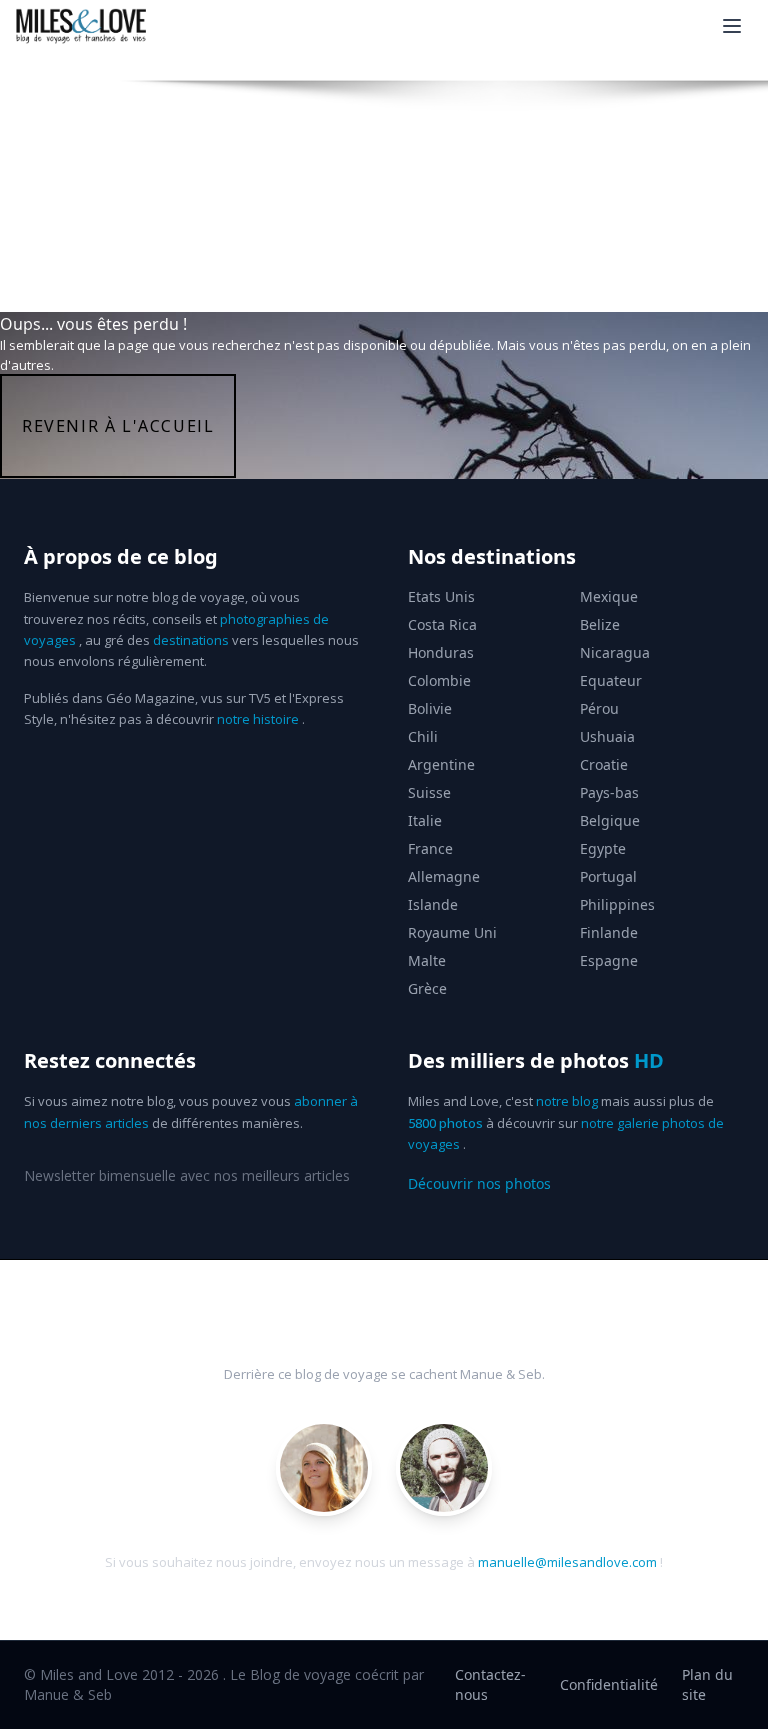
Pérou (599, 708)
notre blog (567, 1101)
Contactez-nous (490, 1684)
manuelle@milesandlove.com (567, 1562)
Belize (600, 624)
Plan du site (707, 1684)
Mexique (609, 596)
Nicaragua (615, 652)
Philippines (617, 904)
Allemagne (444, 876)
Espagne (609, 960)
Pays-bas (609, 792)
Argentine (441, 764)
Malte (427, 960)
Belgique (610, 820)
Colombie (439, 680)
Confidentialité (609, 1684)
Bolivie (430, 708)
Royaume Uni (452, 932)
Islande (433, 904)
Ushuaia (607, 736)
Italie (425, 820)
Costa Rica (442, 624)
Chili (423, 736)
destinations (191, 640)
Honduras (441, 652)
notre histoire (258, 719)
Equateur (611, 680)
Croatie (604, 764)
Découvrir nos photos (479, 1183)
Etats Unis (441, 596)
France (430, 848)
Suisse (429, 792)
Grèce (427, 988)
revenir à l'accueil (118, 426)
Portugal (608, 876)
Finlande (609, 932)
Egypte (603, 848)
